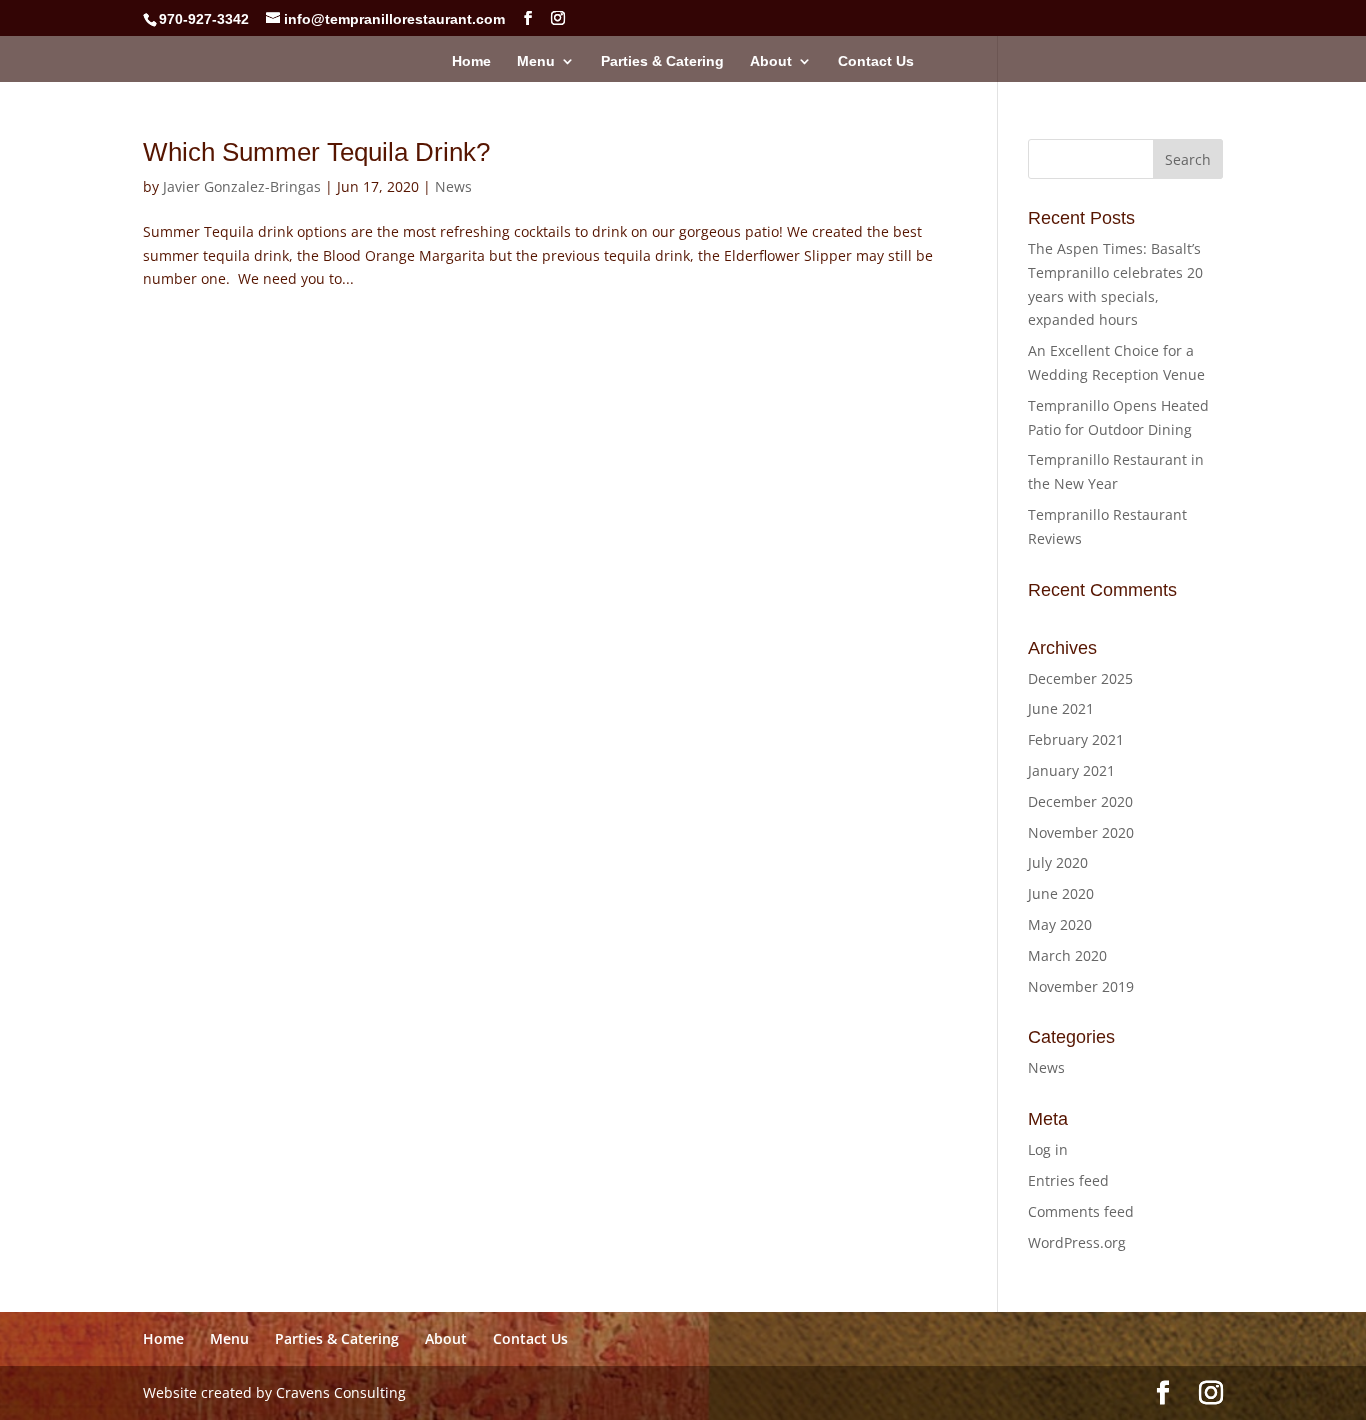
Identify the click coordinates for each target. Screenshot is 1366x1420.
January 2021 (1071, 770)
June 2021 (1061, 708)
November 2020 (1081, 832)
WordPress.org (1077, 1242)
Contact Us (876, 61)
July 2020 (1058, 862)
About (771, 61)
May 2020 (1060, 924)
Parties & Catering (662, 61)
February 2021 (1076, 739)
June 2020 (1061, 893)
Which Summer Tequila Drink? (316, 152)
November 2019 (1081, 986)
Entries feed (1068, 1180)
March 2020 (1067, 955)
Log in (1048, 1149)
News (453, 186)
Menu (536, 61)
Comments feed (1081, 1211)
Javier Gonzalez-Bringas (242, 186)
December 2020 (1080, 801)
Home (471, 61)
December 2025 (1080, 678)
